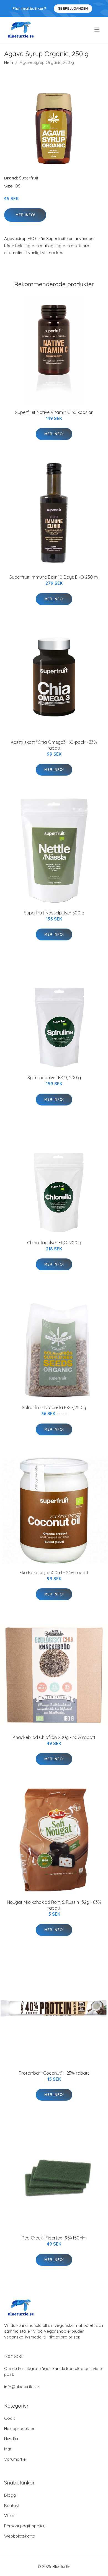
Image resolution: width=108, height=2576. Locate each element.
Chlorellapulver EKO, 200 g (54, 1243)
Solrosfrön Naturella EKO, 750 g (54, 1407)
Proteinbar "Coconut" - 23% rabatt (54, 2073)
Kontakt (12, 2505)
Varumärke (15, 2459)
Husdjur (11, 2439)
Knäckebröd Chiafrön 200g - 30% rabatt (54, 1737)
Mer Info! (25, 215)
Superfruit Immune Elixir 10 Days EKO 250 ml (54, 577)
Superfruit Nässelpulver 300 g (54, 913)
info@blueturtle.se (22, 2387)
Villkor (10, 2516)
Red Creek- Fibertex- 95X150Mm (54, 2238)
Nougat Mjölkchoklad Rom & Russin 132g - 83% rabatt (54, 1905)
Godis (10, 2418)
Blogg (10, 2495)
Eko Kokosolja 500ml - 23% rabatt (54, 1573)
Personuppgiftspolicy (25, 2526)
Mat (8, 2449)
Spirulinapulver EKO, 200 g (54, 1078)
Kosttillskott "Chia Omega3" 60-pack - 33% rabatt (54, 745)
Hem (9, 62)
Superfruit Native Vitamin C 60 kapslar (54, 412)
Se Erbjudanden (73, 8)
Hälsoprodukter (19, 2428)
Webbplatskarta (20, 2536)
